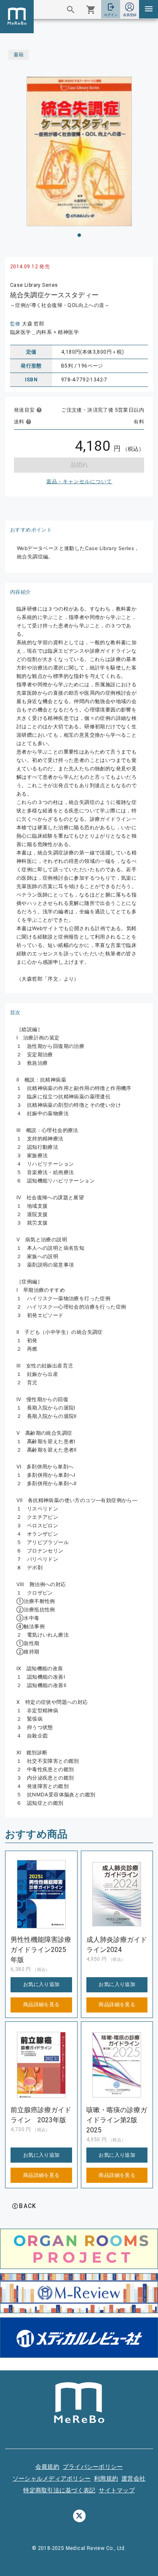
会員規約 (47, 2467)
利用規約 (106, 2478)
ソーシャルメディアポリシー (52, 2478)
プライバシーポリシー (93, 2467)
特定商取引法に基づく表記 (59, 2490)
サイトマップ (117, 2490)
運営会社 (133, 2478)
